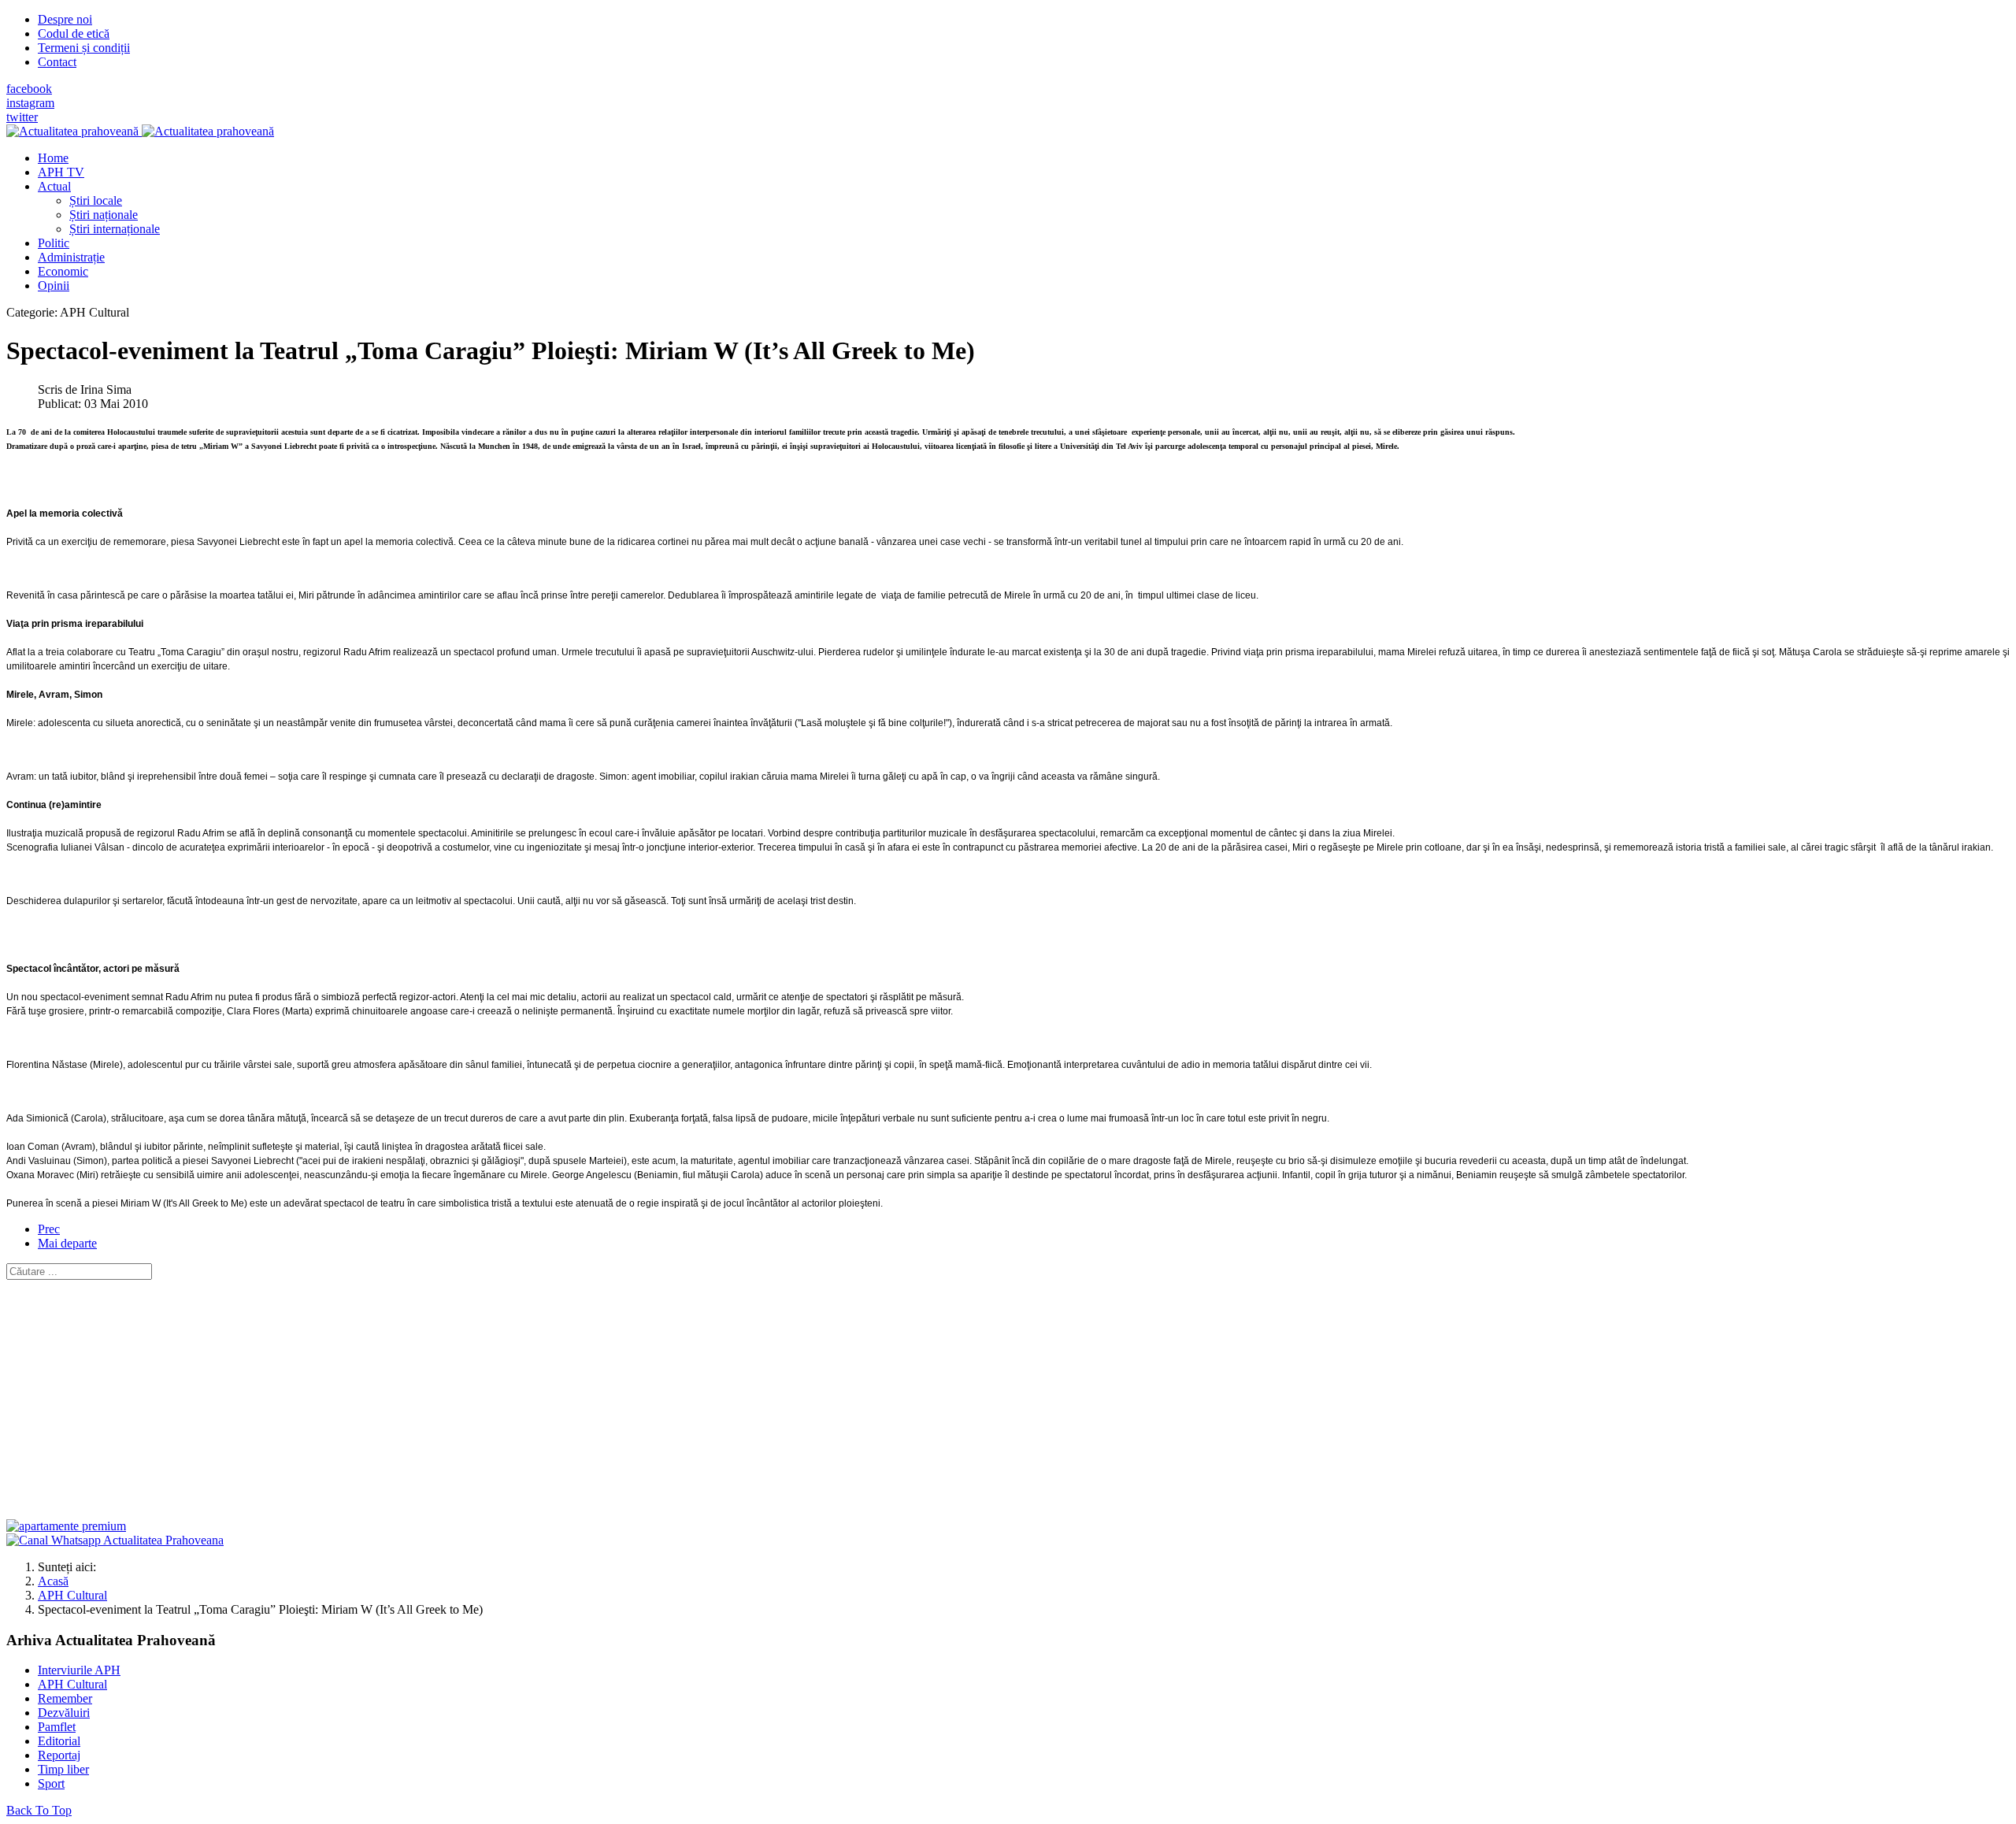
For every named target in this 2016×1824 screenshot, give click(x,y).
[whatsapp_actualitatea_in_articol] (115, 1540)
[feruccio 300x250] (66, 1526)
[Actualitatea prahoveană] (140, 131)
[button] (54, 186)
